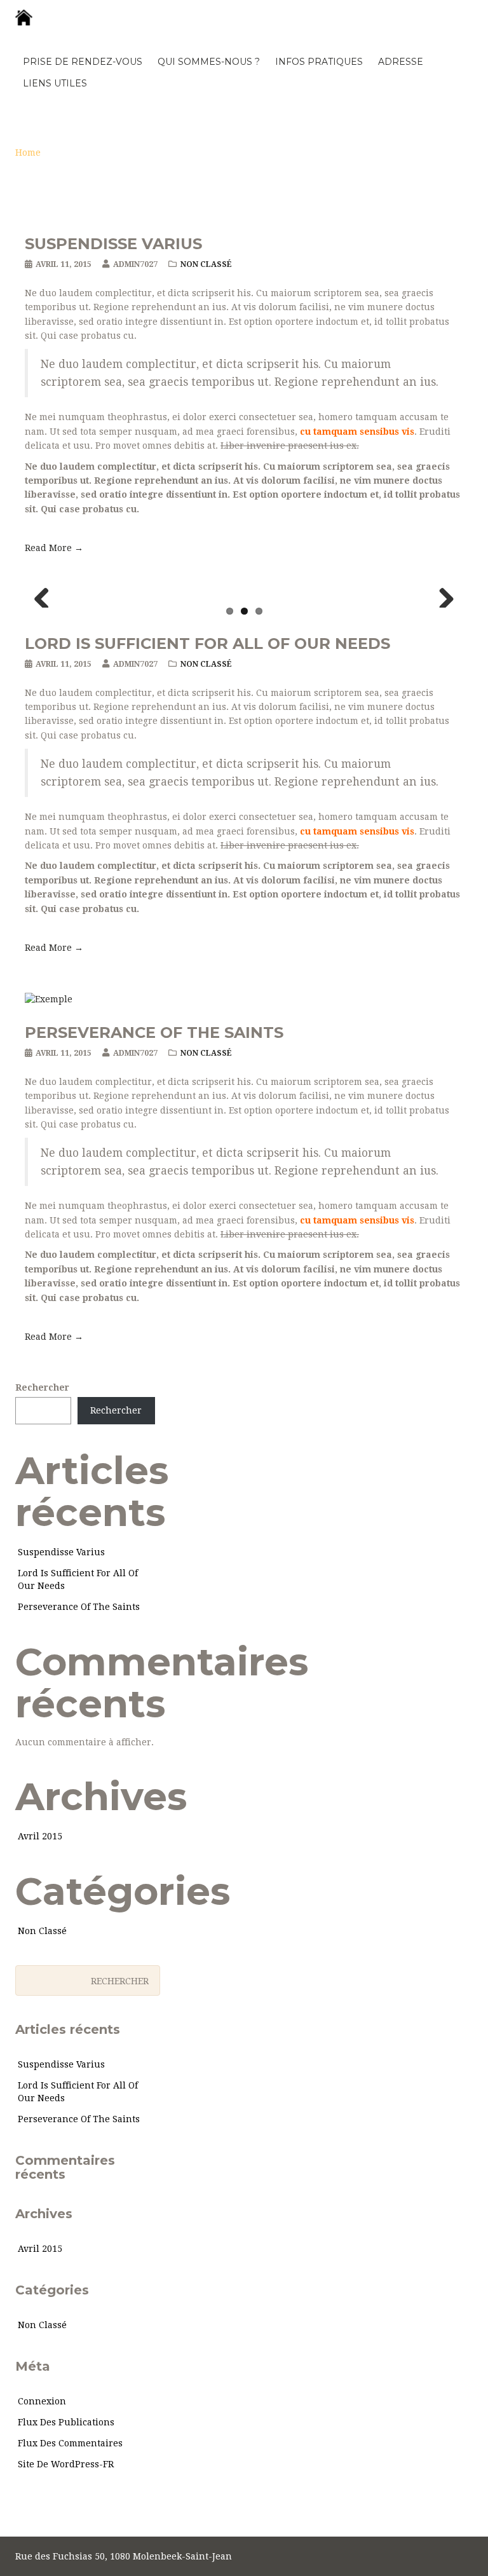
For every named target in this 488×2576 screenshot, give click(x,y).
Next (442, 595)
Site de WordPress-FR (66, 2464)
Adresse (401, 62)
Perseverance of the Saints (154, 1032)
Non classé (206, 264)
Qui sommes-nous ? (209, 62)
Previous (46, 595)
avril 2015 (40, 1836)
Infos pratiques (319, 62)
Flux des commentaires (70, 2443)
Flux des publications (66, 2422)
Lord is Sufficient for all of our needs (207, 644)
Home (28, 153)
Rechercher (42, 1387)
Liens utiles (55, 83)
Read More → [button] (54, 548)
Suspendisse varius (113, 244)
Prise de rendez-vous (83, 62)
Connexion (42, 2401)
